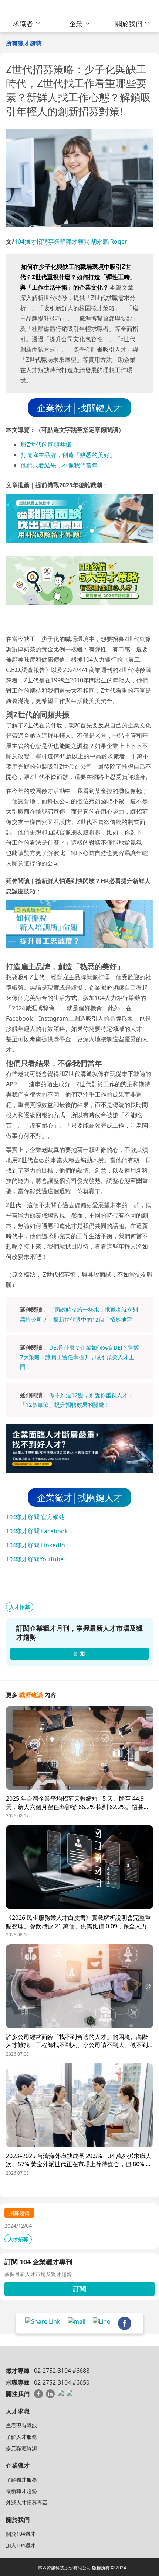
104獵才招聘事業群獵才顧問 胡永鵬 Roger (71, 242)
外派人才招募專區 (27, 2502)
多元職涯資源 (21, 2448)
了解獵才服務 (21, 2480)
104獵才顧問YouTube (35, 1559)
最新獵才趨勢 (21, 2491)
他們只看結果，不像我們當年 (59, 465)
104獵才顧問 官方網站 (35, 1517)
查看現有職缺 (21, 2425)
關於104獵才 (21, 2534)
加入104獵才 (21, 2545)
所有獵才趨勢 (24, 43)
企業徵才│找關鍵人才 (80, 408)
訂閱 (79, 2289)
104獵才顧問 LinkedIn (35, 1545)
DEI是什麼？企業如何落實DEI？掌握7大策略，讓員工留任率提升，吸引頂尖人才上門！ (79, 1357)
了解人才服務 (21, 2437)
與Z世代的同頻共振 (46, 444)
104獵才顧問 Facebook (37, 1531)
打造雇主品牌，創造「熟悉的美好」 (68, 455)
